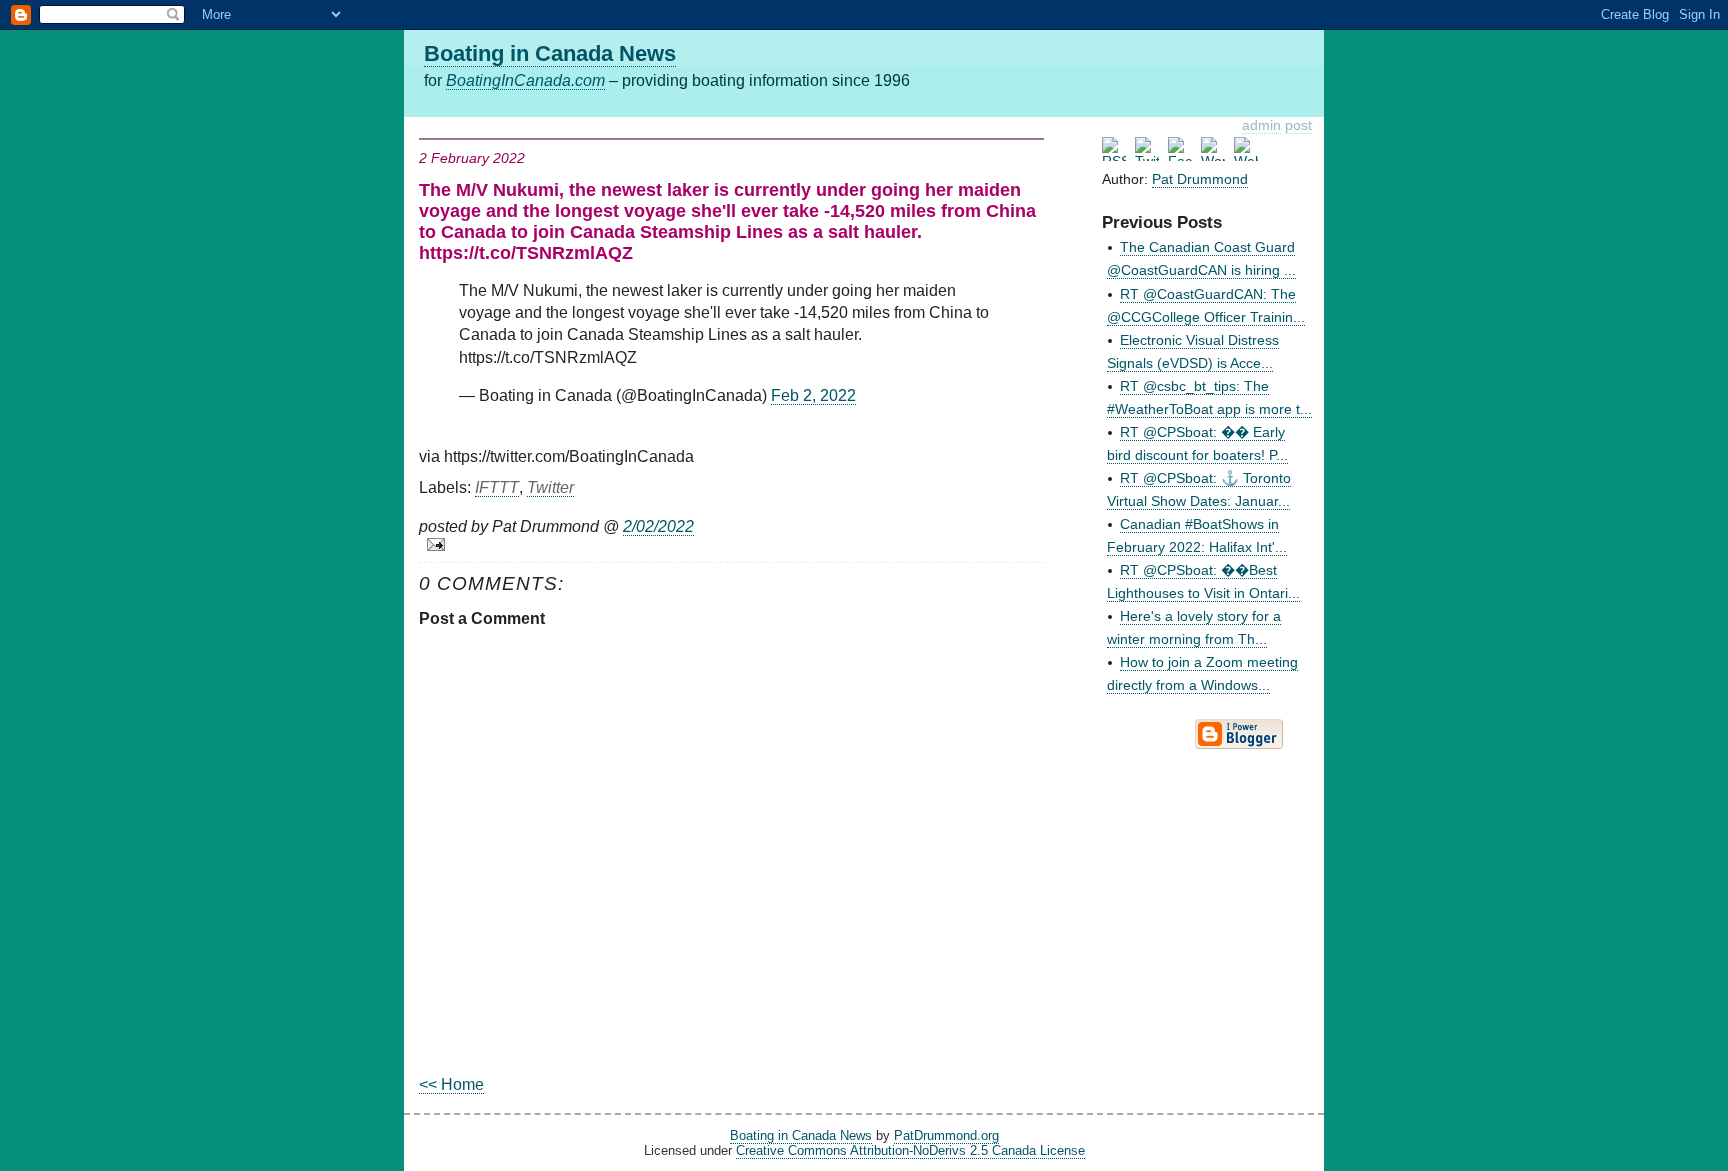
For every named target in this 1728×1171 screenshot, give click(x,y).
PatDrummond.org (946, 1135)
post (1298, 125)
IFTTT (497, 487)
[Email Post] (731, 544)
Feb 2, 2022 (813, 395)
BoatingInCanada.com (525, 80)
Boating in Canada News (550, 53)
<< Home (451, 1084)
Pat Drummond (1200, 179)
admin (1261, 125)
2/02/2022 (658, 526)
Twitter (550, 487)
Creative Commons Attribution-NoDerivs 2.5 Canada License (910, 1150)
